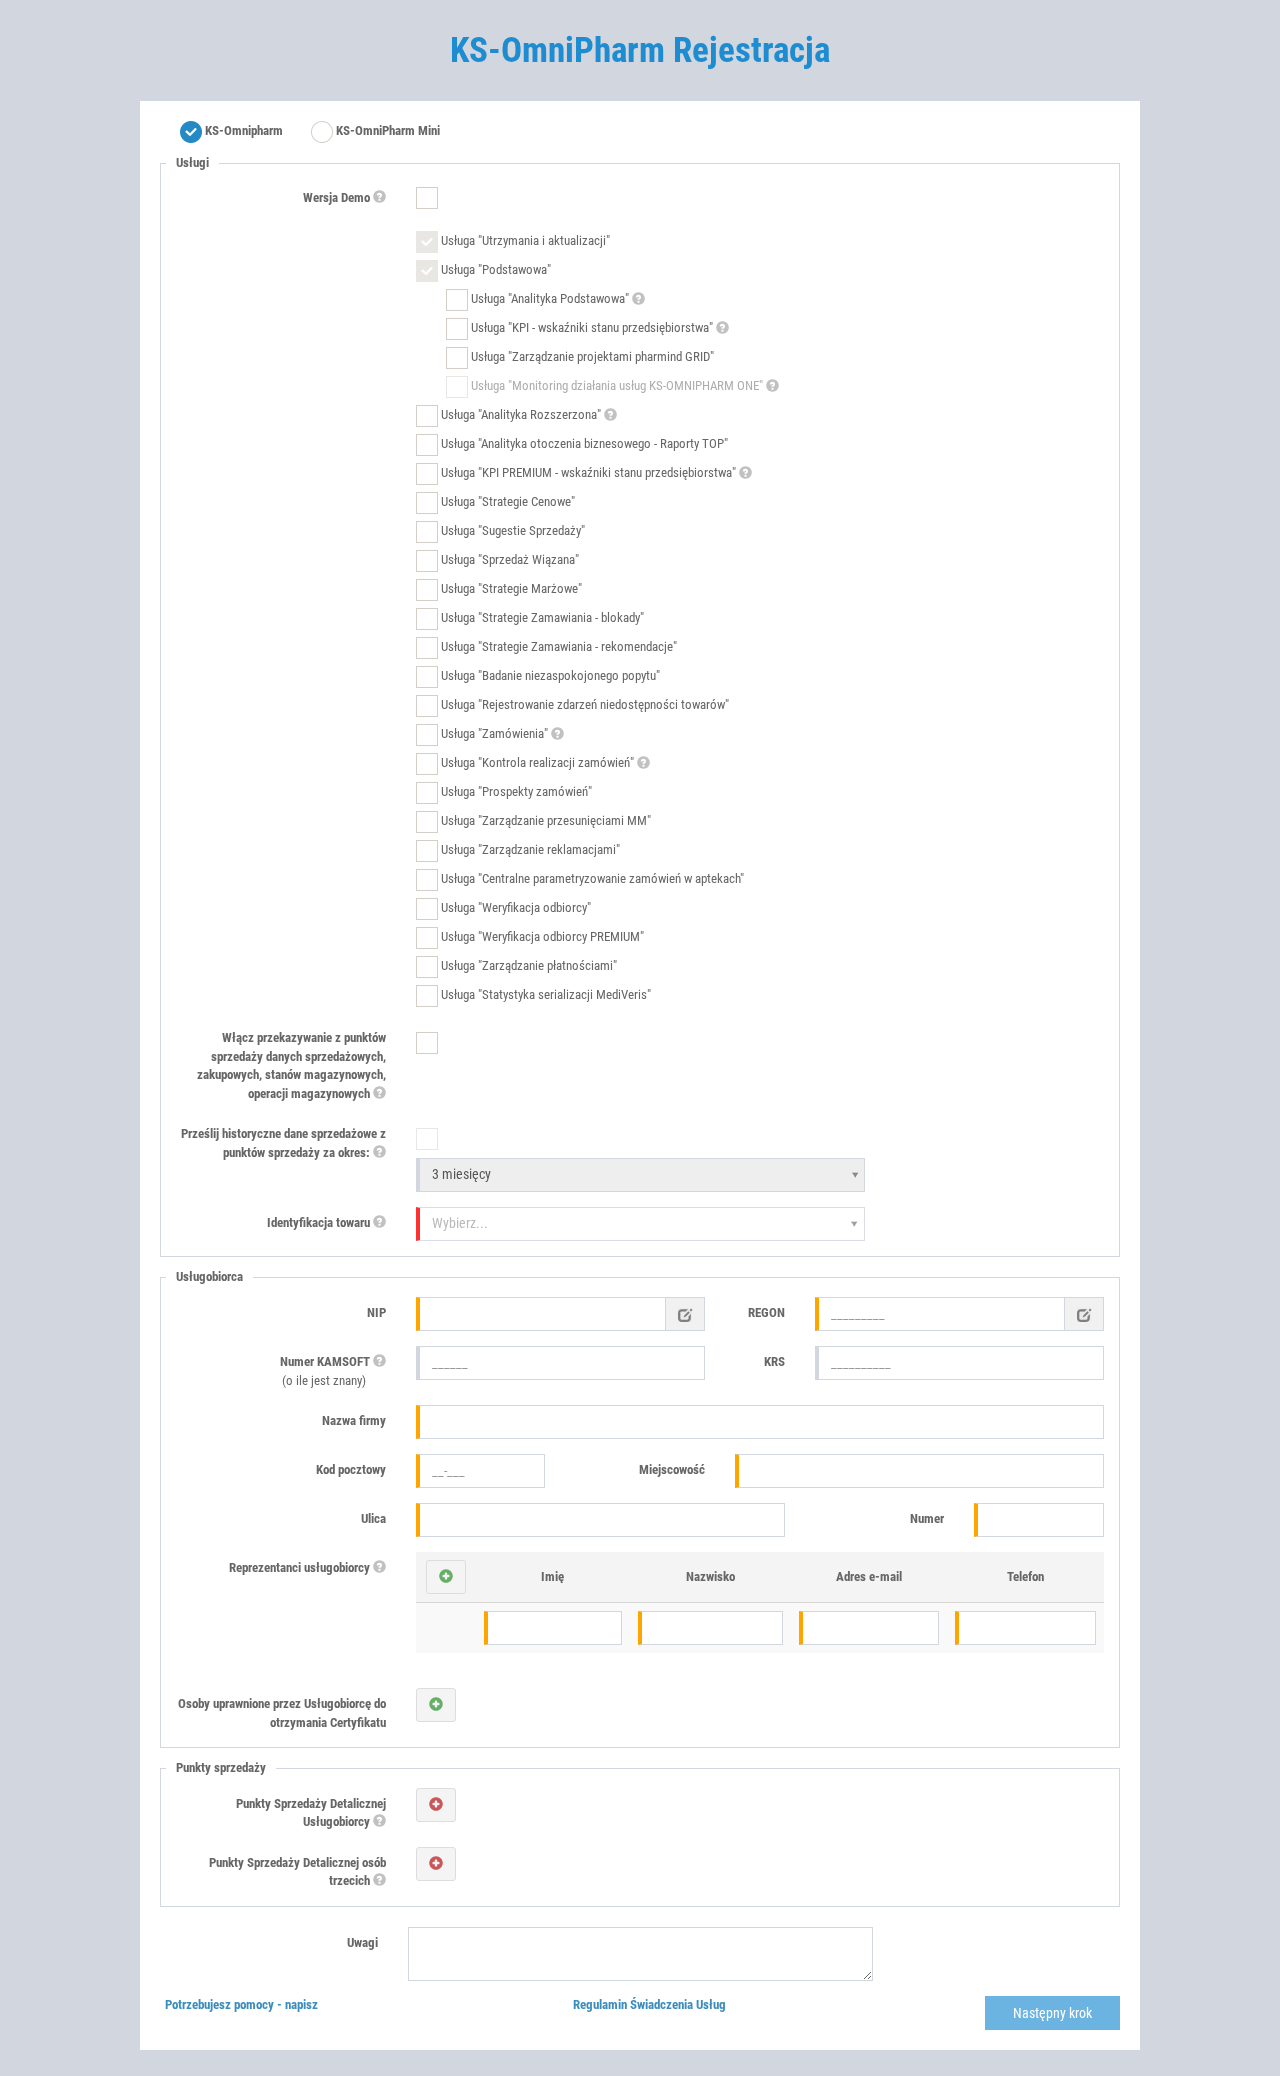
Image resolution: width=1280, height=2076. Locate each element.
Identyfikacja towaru (320, 1222)
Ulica (373, 1518)
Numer (927, 1518)
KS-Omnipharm (242, 130)
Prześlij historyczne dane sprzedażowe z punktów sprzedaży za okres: (283, 1143)
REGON (766, 1312)
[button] (446, 1577)
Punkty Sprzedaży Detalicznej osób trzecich (297, 1872)
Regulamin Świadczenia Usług (649, 2004)
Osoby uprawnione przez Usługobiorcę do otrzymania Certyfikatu (282, 1713)
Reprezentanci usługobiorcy (301, 1567)
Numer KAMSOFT (326, 1371)
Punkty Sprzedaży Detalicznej (311, 1813)
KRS (774, 1361)
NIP (376, 1312)
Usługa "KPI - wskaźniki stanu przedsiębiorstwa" (592, 328)
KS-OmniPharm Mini (386, 130)
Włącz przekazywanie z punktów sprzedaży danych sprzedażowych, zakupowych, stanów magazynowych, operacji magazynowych (291, 1065)
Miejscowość (672, 1469)
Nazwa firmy (354, 1420)
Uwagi (362, 1942)
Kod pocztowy (351, 1469)
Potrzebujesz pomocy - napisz (241, 2004)
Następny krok (1052, 2013)
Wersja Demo (338, 197)
